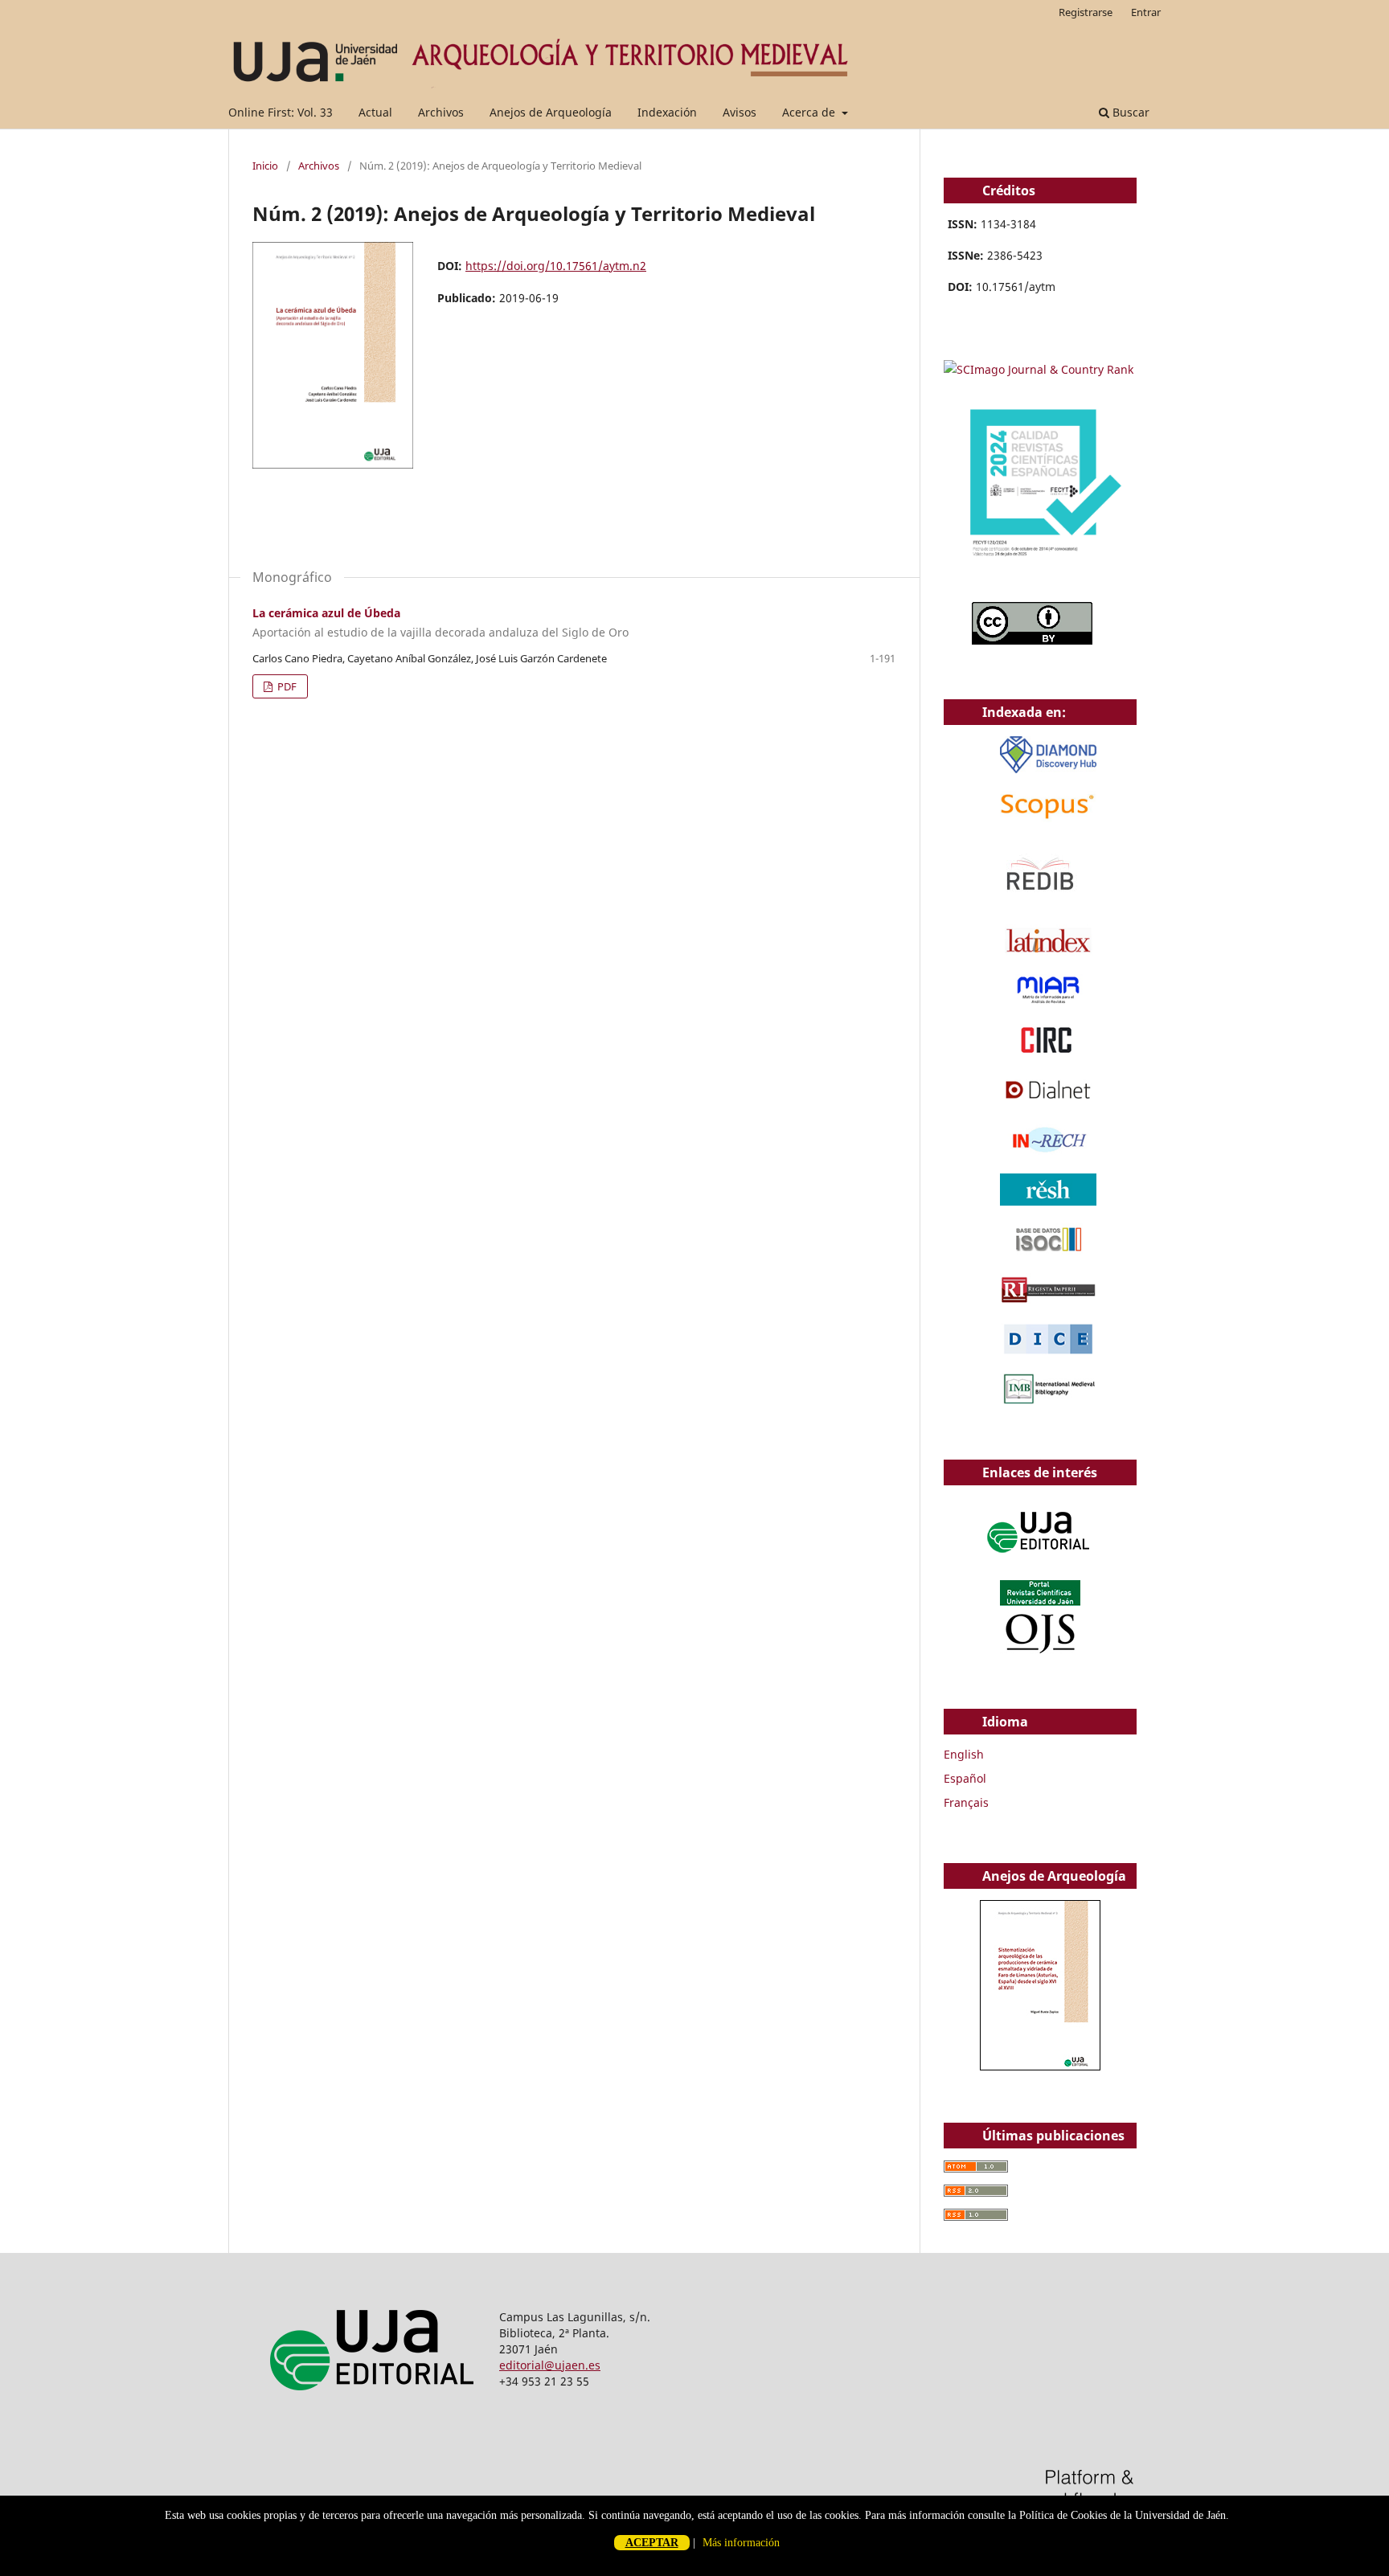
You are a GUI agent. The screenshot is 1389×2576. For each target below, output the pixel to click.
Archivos (441, 112)
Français (966, 1802)
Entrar (1146, 12)
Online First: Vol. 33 (281, 112)
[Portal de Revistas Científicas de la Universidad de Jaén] (1040, 1650)
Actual (375, 112)
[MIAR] (1048, 1002)
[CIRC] (1048, 1052)
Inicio (265, 166)
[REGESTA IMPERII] (1048, 1301)
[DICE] (1048, 1351)
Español (965, 1778)
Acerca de (810, 112)
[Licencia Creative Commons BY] (1032, 640)
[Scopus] (1048, 819)
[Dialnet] (1048, 1102)
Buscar (1129, 112)
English (964, 1754)
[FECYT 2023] (1040, 580)
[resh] (1048, 1201)
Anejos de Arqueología (551, 112)
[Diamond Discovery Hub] (1048, 769)
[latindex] (1048, 952)
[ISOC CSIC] (1048, 1251)
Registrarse (1086, 12)
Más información (741, 2543)
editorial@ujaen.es (550, 2365)
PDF (286, 686)
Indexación (667, 112)
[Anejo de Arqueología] (1040, 2066)
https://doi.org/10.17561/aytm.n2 (556, 266)
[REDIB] (1040, 902)
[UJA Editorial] (1040, 1560)
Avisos (740, 112)
